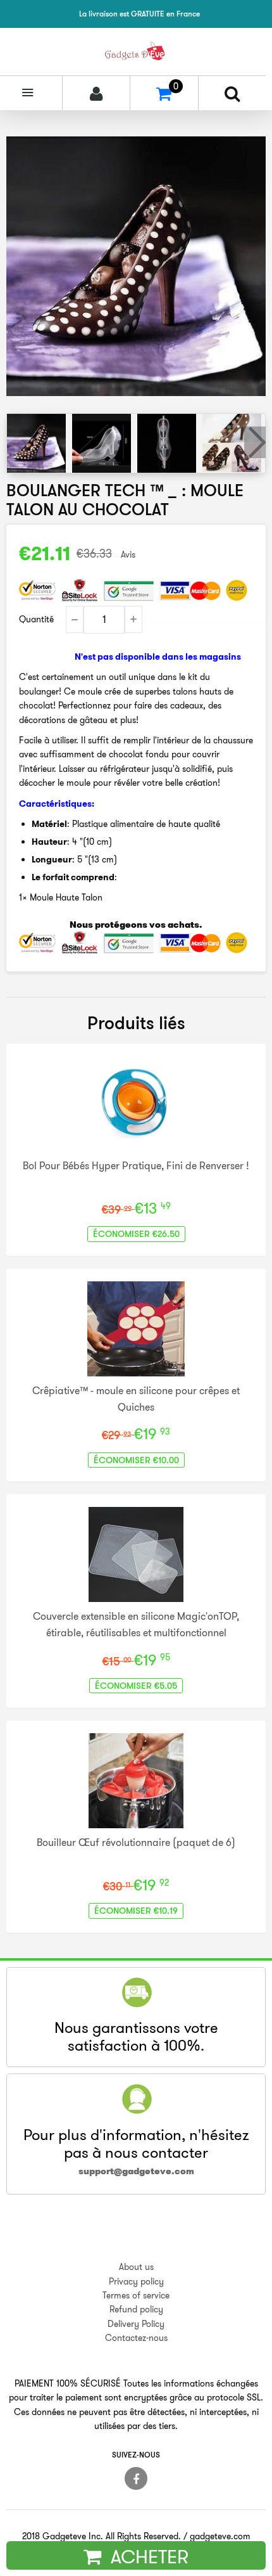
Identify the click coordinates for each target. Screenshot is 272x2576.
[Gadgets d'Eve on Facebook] (136, 2478)
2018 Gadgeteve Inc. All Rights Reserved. (102, 2536)
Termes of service (136, 2295)
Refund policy (136, 2309)
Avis (128, 554)
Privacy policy (136, 2281)
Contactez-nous (136, 2338)
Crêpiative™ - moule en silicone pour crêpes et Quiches (136, 1399)
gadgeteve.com (220, 2536)
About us (136, 2267)
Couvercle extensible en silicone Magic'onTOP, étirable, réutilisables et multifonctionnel (136, 1624)
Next (255, 442)
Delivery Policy (136, 2324)
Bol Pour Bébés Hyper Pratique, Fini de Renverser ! (136, 1165)
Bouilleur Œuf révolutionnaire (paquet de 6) (136, 1842)
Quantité (36, 619)
